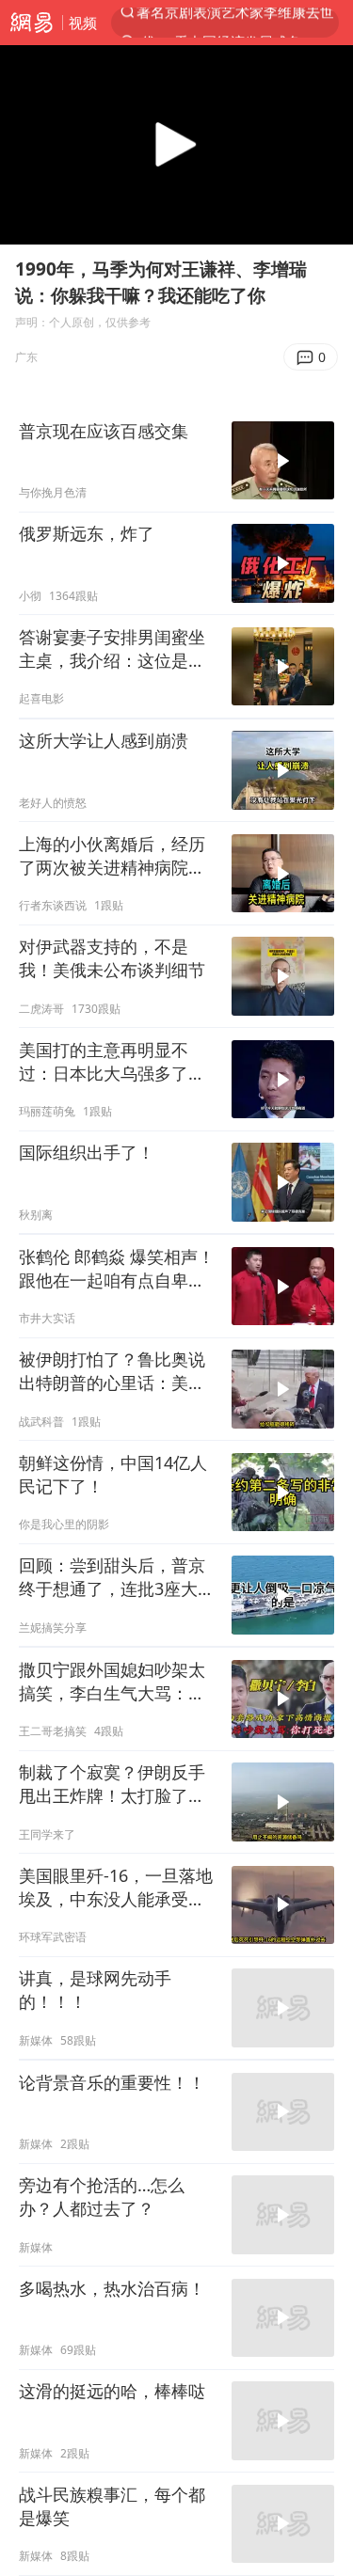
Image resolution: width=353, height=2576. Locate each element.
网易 (31, 23)
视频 (83, 23)
